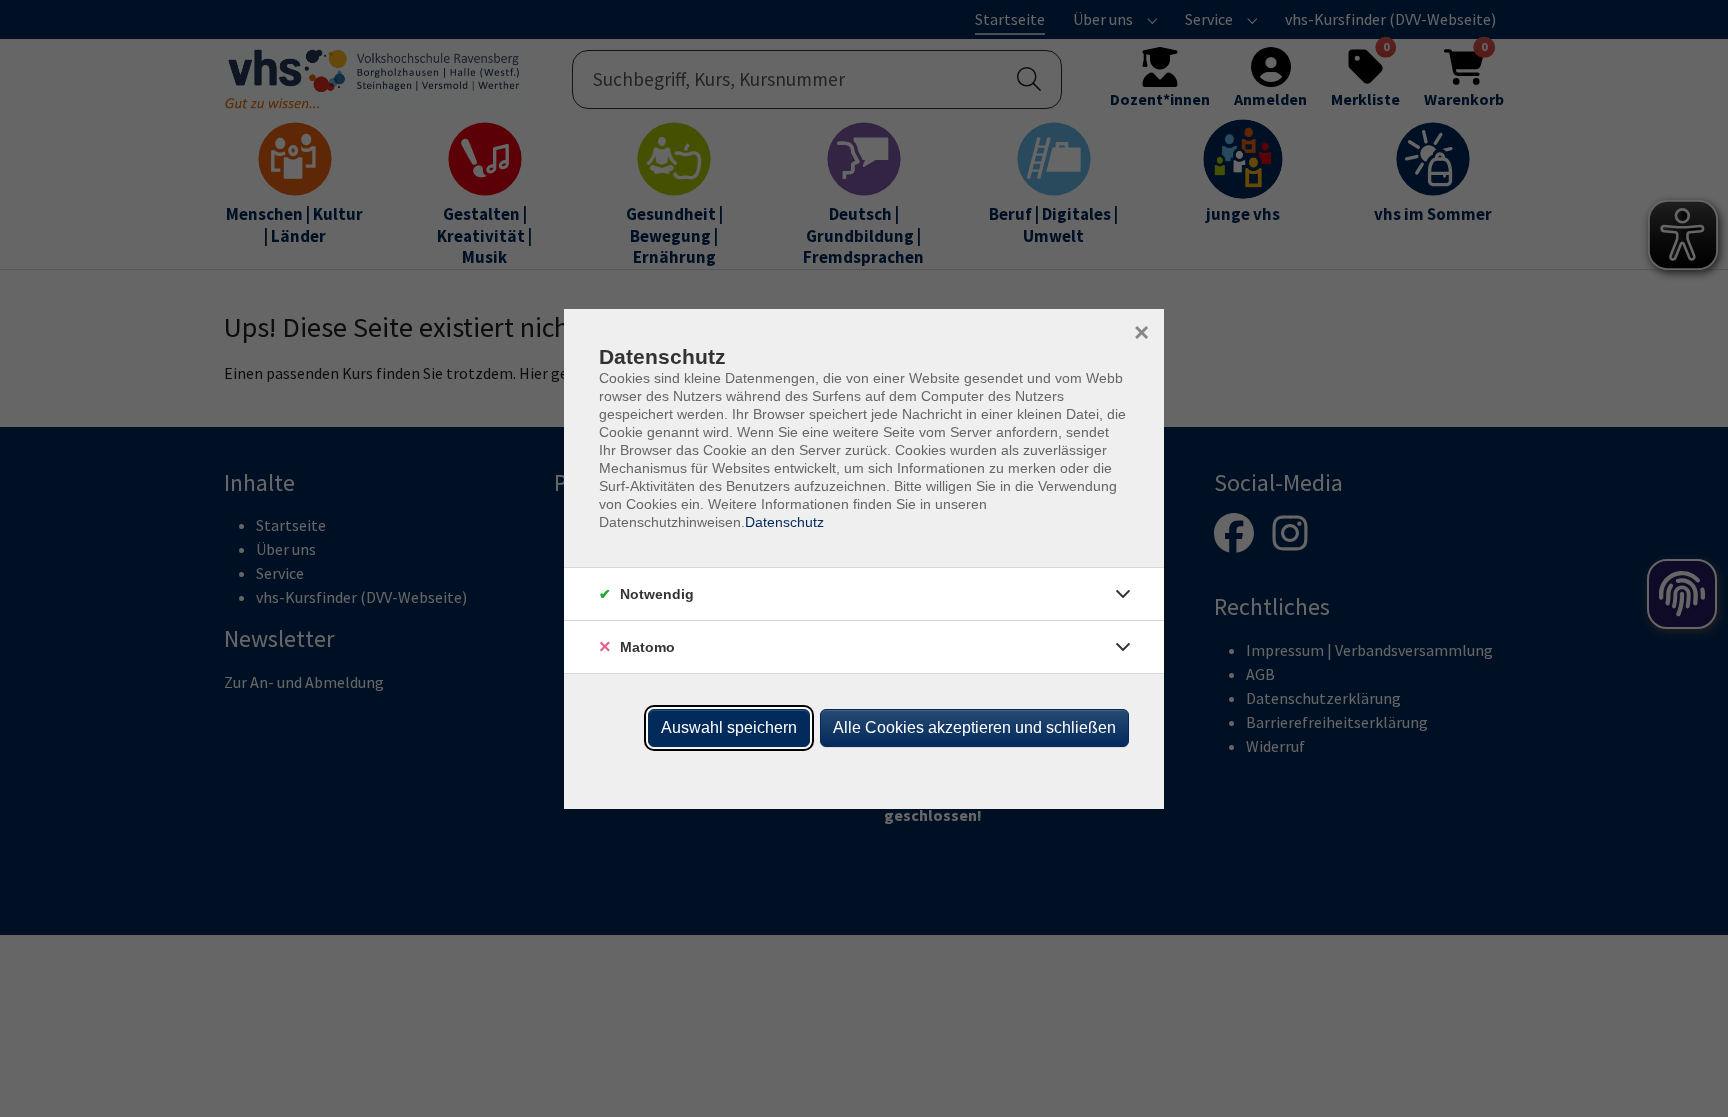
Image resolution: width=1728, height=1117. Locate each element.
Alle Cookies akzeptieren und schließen (974, 727)
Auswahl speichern (729, 727)
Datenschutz (784, 522)
